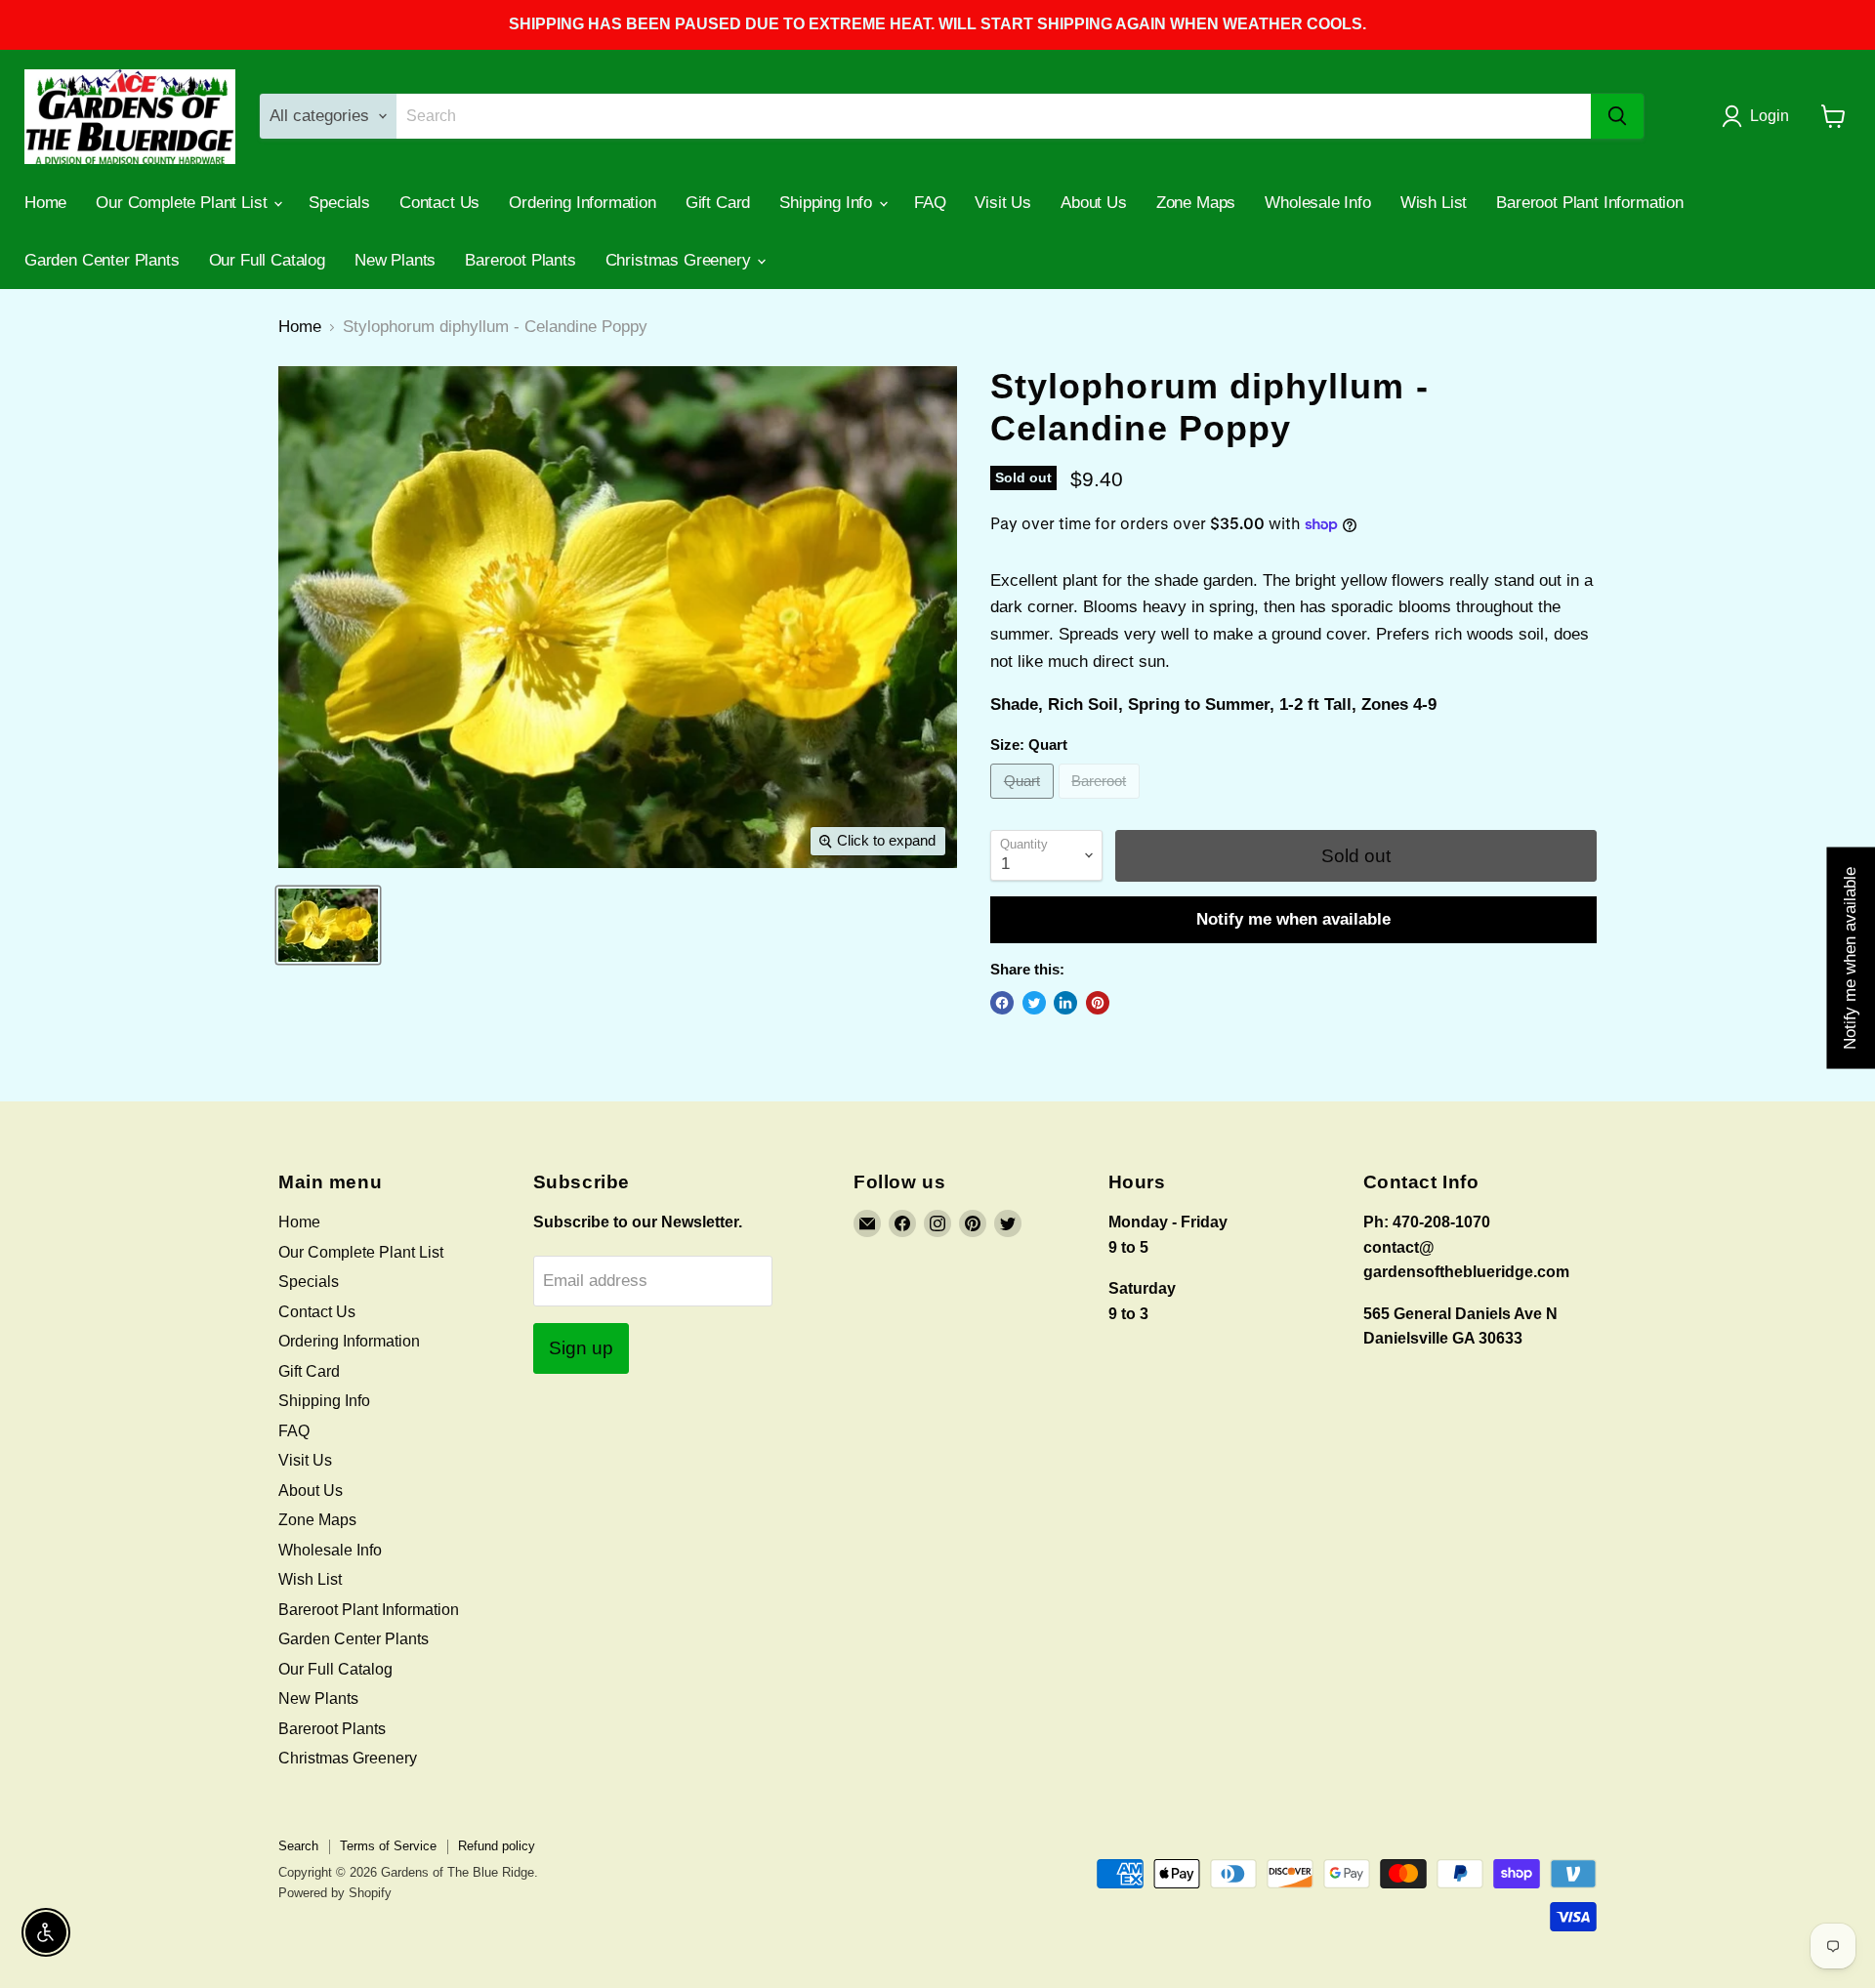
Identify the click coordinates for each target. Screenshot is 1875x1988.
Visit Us (1003, 203)
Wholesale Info (1318, 203)
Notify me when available (1293, 919)
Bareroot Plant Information (1590, 203)
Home (45, 203)
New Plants (395, 260)
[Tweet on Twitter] (1034, 1003)
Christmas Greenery (681, 260)
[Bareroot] (1102, 803)
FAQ (930, 203)
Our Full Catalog (267, 260)
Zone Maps (1196, 203)
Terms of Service (388, 1846)
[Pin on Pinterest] (1098, 1003)
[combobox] (994, 116)
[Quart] (1024, 803)
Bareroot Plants (520, 260)
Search (298, 1846)
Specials (339, 203)
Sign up (581, 1348)
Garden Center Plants (102, 260)
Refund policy (497, 1846)
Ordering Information (583, 203)
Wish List (1434, 203)
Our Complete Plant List (184, 203)
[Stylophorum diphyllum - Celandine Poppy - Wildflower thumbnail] (328, 925)
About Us (1094, 203)
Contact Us (439, 203)
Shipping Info (828, 203)
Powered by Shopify (335, 1893)
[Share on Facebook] (1002, 1003)
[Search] (1617, 116)
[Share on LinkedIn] (1065, 1003)
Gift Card (718, 203)
